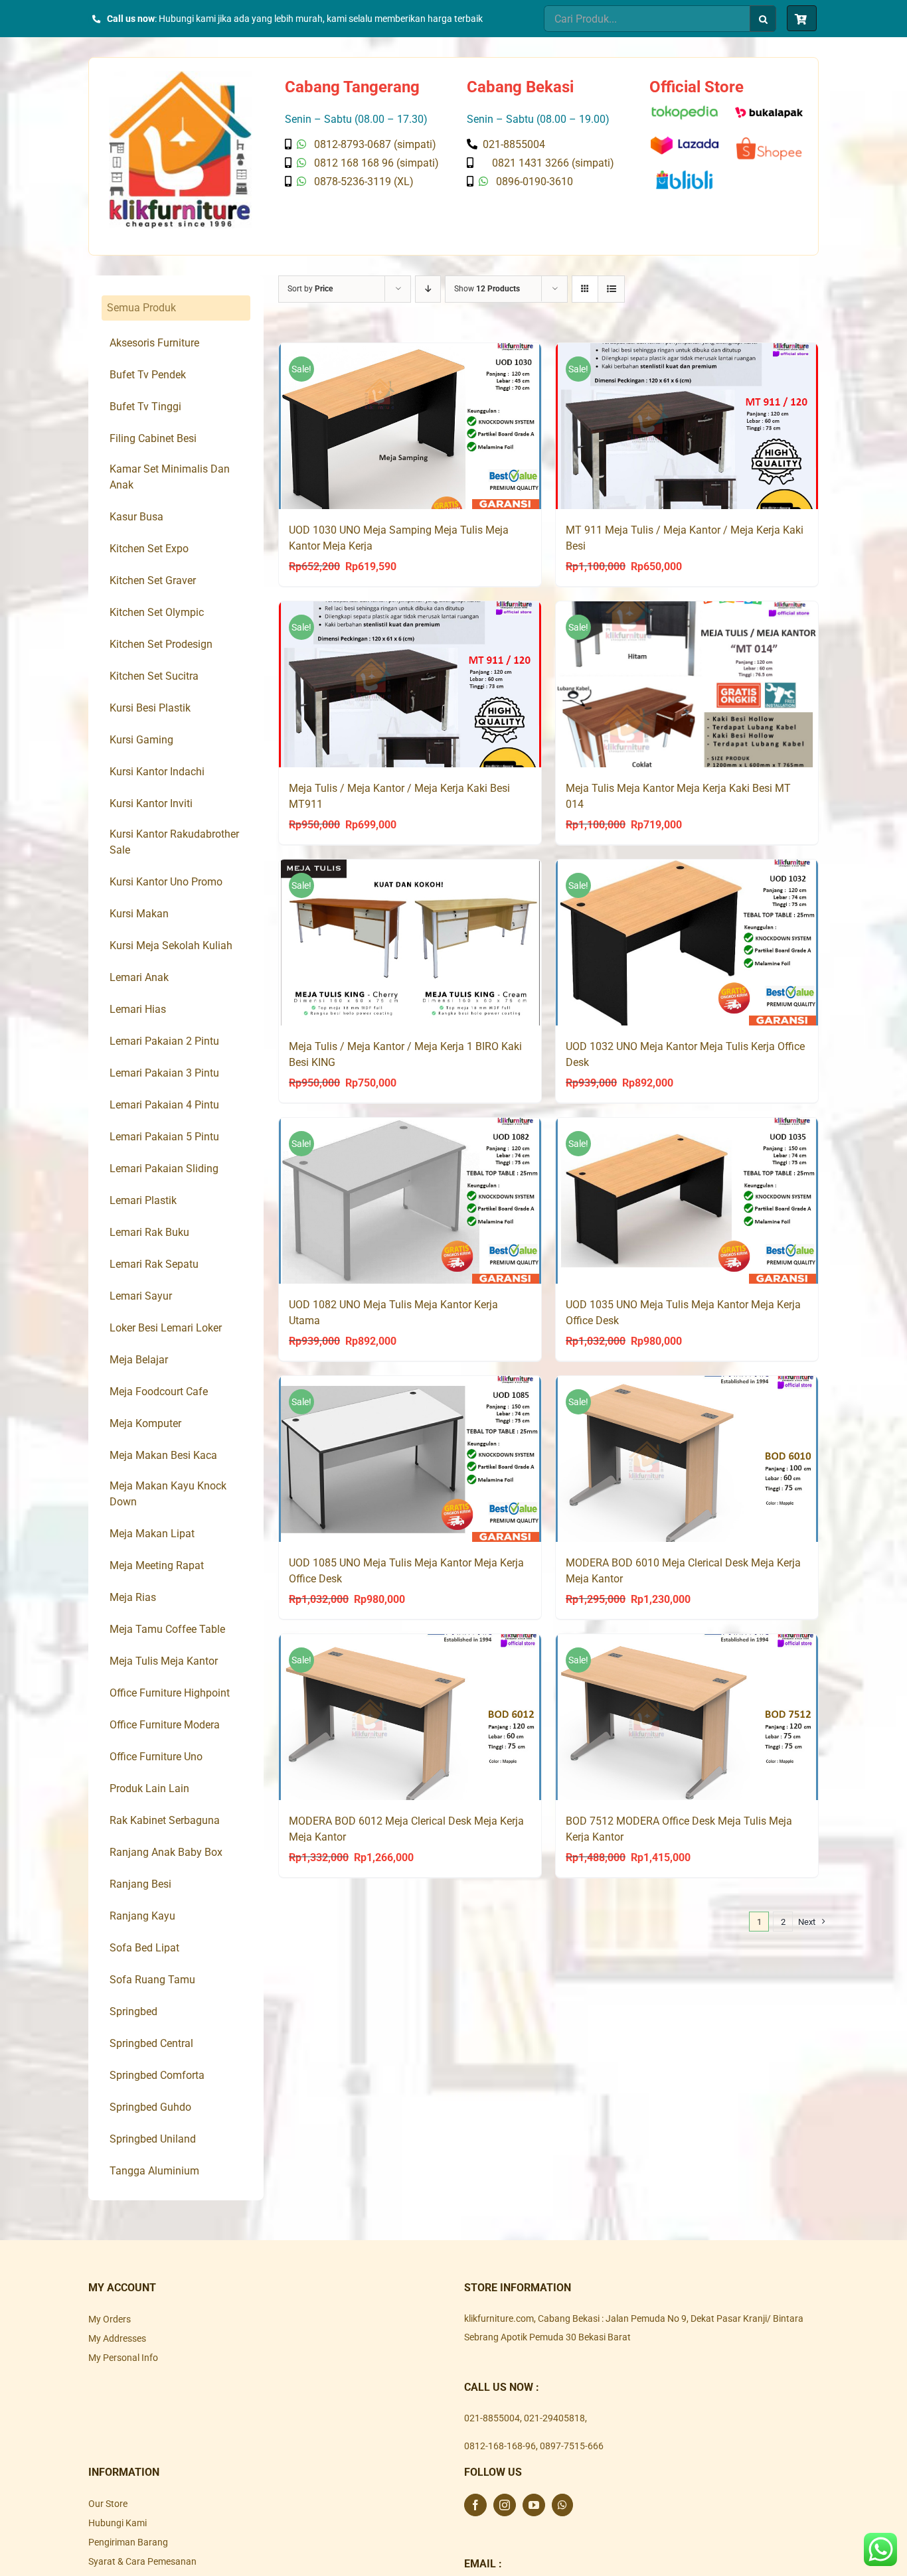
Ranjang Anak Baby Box (166, 1852)
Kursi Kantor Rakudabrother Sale (174, 842)
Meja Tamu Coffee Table (167, 1629)
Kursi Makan (139, 914)
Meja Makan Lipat (152, 1534)
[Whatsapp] (562, 2505)
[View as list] (611, 289)
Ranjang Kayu (142, 1916)
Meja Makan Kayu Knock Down (168, 1494)
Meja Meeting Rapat (157, 1565)
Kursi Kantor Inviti (151, 803)
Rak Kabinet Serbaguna (165, 1820)
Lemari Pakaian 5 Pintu (164, 1137)
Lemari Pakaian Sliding (164, 1169)
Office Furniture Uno (156, 1757)
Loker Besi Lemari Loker (166, 1328)
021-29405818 (554, 2418)
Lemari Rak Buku (149, 1232)
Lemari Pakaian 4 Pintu (164, 1105)
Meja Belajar (139, 1360)
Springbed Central (151, 2043)
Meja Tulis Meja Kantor (164, 1661)
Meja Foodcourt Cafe (159, 1392)
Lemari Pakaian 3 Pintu (164, 1073)
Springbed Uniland (153, 2139)
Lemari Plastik (143, 1200)
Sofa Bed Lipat (144, 1948)
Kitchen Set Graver (153, 580)
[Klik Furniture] (180, 76)
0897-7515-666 (572, 2446)
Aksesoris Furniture (154, 343)
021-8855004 (492, 2418)
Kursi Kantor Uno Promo (166, 882)
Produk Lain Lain (149, 1788)
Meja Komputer (145, 1423)
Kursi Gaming (141, 740)
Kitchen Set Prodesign (161, 644)
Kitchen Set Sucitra (154, 676)
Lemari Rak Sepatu (154, 1264)
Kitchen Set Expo (149, 549)
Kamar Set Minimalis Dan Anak (170, 477)
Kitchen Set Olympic (157, 612)
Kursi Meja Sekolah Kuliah (171, 946)
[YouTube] (534, 2505)
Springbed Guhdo (150, 2107)
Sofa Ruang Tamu (152, 1980)
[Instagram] (505, 2505)
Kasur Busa (136, 517)
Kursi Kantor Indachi (157, 772)
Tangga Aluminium (154, 2171)
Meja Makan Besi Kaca (163, 1455)
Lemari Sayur (141, 1296)
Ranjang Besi (140, 1884)
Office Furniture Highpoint (170, 1693)
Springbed (133, 2011)
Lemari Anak (139, 977)
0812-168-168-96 (500, 2446)
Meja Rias (133, 1597)
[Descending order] (428, 289)
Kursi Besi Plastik (150, 708)
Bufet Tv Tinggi (145, 407)
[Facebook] (475, 2505)
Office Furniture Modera (165, 1725)
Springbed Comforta (157, 2075)
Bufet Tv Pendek (148, 375)
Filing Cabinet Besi (153, 438)
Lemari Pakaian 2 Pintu (164, 1041)
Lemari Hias (138, 1009)
